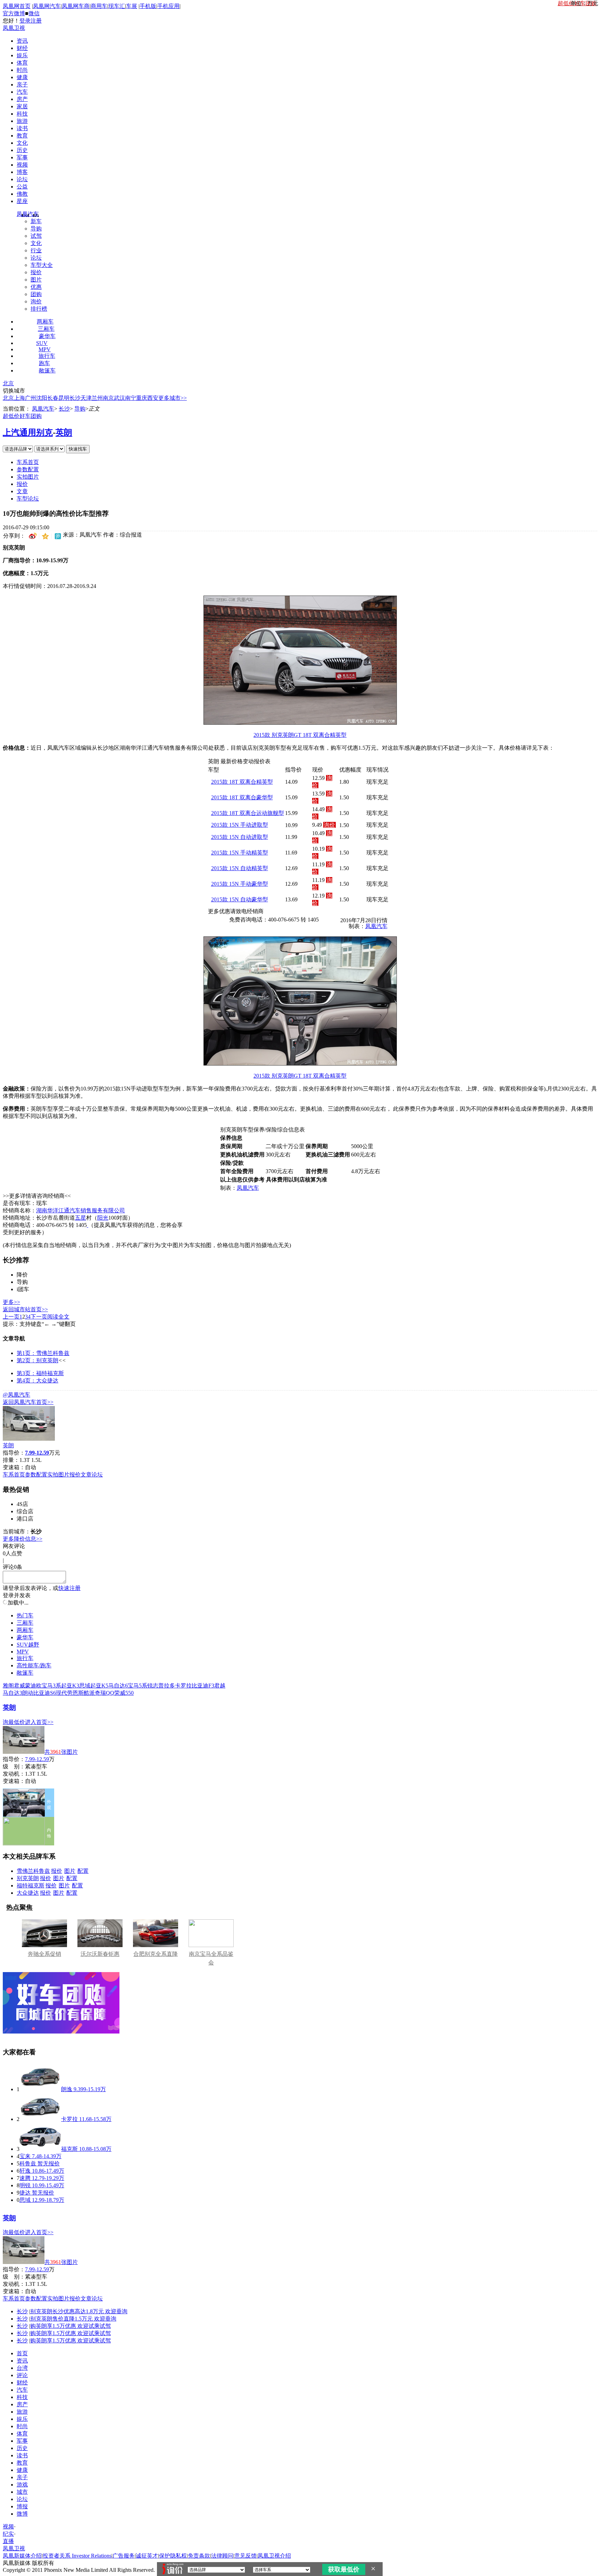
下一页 (39, 1317)
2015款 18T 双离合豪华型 (242, 797)
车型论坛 (28, 499)
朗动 (28, 1693)
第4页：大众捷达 (37, 1380)
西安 (153, 398)
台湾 (22, 2368)
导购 (36, 229)
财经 (22, 48)
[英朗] (29, 1439)
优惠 (36, 287)
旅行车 (47, 356)
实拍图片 (28, 477)
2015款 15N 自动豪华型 (240, 899)
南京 (108, 398)
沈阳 (42, 398)
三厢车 (46, 329)
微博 (22, 2514)
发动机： (14, 1774)
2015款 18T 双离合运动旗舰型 (248, 813)
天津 (86, 398)
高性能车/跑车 (34, 1665)
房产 (22, 99)
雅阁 (8, 1686)
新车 (36, 221)
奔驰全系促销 (44, 1954)
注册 (36, 21)
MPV (45, 349)
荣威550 (124, 1693)
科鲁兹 (28, 2163)
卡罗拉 (183, 1686)
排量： (11, 1460)
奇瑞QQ (105, 1693)
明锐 (25, 2185)
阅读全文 (58, 1317)
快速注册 (69, 1588)
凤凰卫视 (14, 28)
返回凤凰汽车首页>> (28, 1402)
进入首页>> (39, 1722)
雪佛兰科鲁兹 (33, 1871)
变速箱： (14, 1467)
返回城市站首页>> (25, 1309)
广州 (31, 398)
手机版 (148, 6)
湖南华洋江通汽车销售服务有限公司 (81, 1210)
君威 (19, 1686)
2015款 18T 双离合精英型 (242, 782)
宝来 (25, 2156)
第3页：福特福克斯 (40, 1373)
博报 (22, 2506)
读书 (22, 128)
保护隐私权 (173, 2556)
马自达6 (118, 1686)
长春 (53, 398)
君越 (220, 1686)
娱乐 (22, 55)
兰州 (97, 398)
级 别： (14, 1766)
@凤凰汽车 (16, 1395)
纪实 (8, 2534)
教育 (22, 136)
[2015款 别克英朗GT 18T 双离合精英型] (300, 723)
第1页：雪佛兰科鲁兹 (43, 1353)
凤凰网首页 (17, 6)
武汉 (119, 398)
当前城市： (17, 1531)
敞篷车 (47, 371)
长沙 (75, 398)
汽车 (22, 92)
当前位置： (17, 409)
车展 (132, 6)
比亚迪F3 (203, 1686)
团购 (36, 294)
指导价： (14, 1759)
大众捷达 (28, 1893)
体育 (22, 63)
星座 (22, 201)
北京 (8, 383)
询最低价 (14, 1722)
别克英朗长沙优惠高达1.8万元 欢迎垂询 (79, 2311)
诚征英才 (147, 2556)
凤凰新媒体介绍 (22, 2556)
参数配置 (28, 469)
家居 (22, 106)
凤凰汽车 (28, 214)
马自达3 (12, 1693)
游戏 (22, 2485)
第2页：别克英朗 (37, 1360)
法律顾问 (222, 2556)
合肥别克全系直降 (156, 1954)
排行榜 (39, 309)
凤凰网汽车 (47, 6)
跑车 (44, 363)
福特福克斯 (31, 1885)
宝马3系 (51, 1686)
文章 (22, 491)
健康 (22, 77)
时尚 (22, 70)
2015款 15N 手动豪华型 (240, 884)
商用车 (99, 6)
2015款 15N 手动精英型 (240, 853)
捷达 (25, 2193)
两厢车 (45, 322)
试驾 (36, 236)
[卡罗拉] (40, 2119)
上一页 (11, 1317)
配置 (83, 1871)
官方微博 (14, 13)
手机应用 (168, 6)
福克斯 (69, 2149)
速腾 (25, 2178)
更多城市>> (173, 398)
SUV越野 (28, 1645)
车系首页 (28, 462)
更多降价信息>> (23, 1539)
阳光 (103, 1218)
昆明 (64, 398)
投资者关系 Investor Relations (77, 2556)
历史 (22, 150)
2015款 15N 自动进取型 (240, 837)
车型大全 (42, 265)
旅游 (22, 121)
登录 (25, 21)
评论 (22, 2375)
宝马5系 (137, 1686)
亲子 (22, 85)
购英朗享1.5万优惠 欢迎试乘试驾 (70, 2326)
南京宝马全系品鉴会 (211, 1958)
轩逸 (25, 2171)
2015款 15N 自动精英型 (240, 868)
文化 (22, 143)
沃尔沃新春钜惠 (100, 1954)
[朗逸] (40, 2089)
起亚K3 (70, 1686)
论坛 (22, 179)
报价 (36, 272)
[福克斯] (40, 2149)
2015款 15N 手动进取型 (240, 825)
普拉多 (167, 1686)
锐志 (153, 1686)
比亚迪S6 (45, 1693)
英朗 (64, 432)
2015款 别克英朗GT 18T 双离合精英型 (300, 735)
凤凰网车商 (76, 6)
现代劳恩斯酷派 (75, 1693)
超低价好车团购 (22, 416)
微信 (34, 13)
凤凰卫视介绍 (274, 2556)
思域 (85, 1686)
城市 (22, 2492)
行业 (36, 250)
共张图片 (61, 1752)
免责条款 (199, 2556)
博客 (22, 172)
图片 (36, 280)
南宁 (131, 398)
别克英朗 (28, 1878)
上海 (19, 398)
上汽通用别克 (28, 432)
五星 (81, 1218)
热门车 (25, 1615)
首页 (22, 2353)
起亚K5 (99, 1686)
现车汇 (117, 6)
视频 (22, 165)
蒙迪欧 (33, 1686)
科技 (22, 114)
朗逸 (67, 2089)
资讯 (22, 41)
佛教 (22, 194)
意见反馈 (245, 2556)
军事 (22, 157)
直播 (8, 2541)
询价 (36, 301)
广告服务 (124, 2556)
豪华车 (47, 336)
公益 (22, 187)
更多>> (11, 1302)
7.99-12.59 (37, 1759)
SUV (42, 343)
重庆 (142, 398)
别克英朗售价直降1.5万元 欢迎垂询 (73, 2319)
